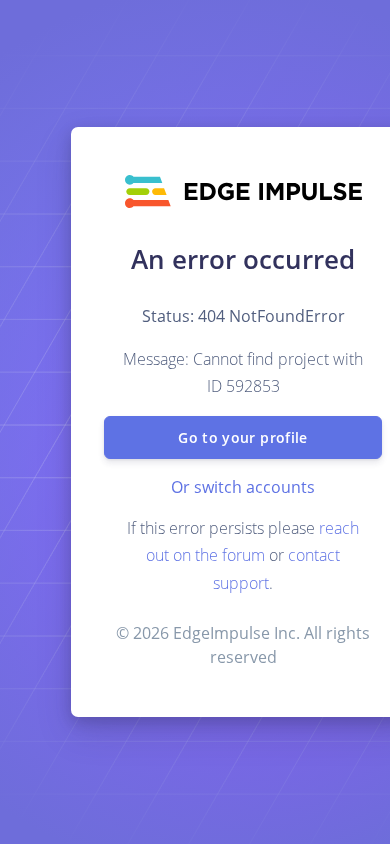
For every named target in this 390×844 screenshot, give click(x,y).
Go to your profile (242, 437)
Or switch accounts (243, 487)
